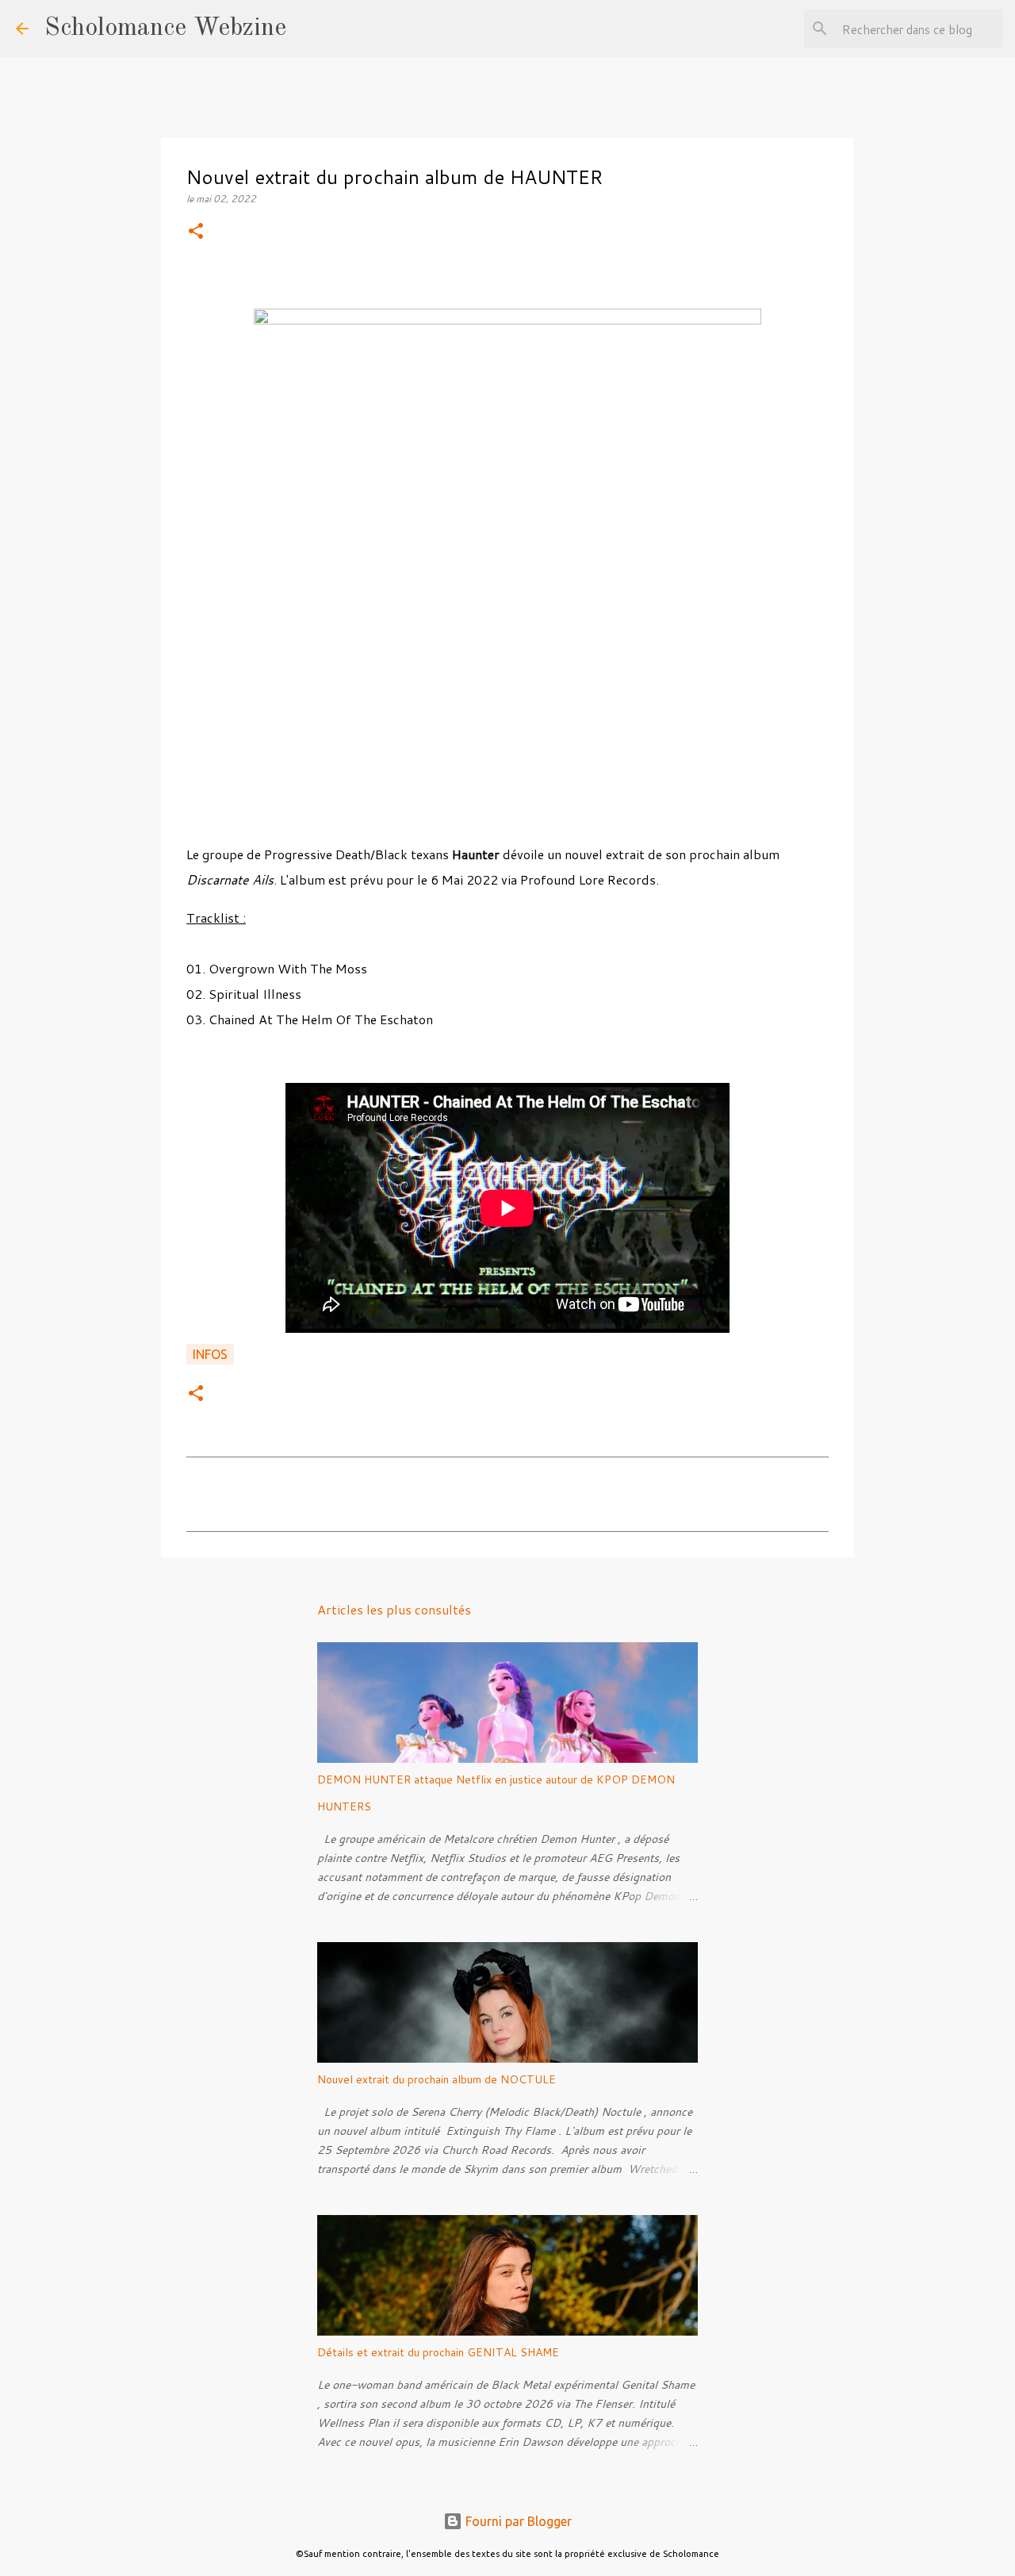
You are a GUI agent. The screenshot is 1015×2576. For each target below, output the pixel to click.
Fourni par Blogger (517, 2521)
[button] (196, 232)
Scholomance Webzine (165, 29)
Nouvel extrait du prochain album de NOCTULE (437, 2079)
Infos (210, 1354)
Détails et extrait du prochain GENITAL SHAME (438, 2352)
